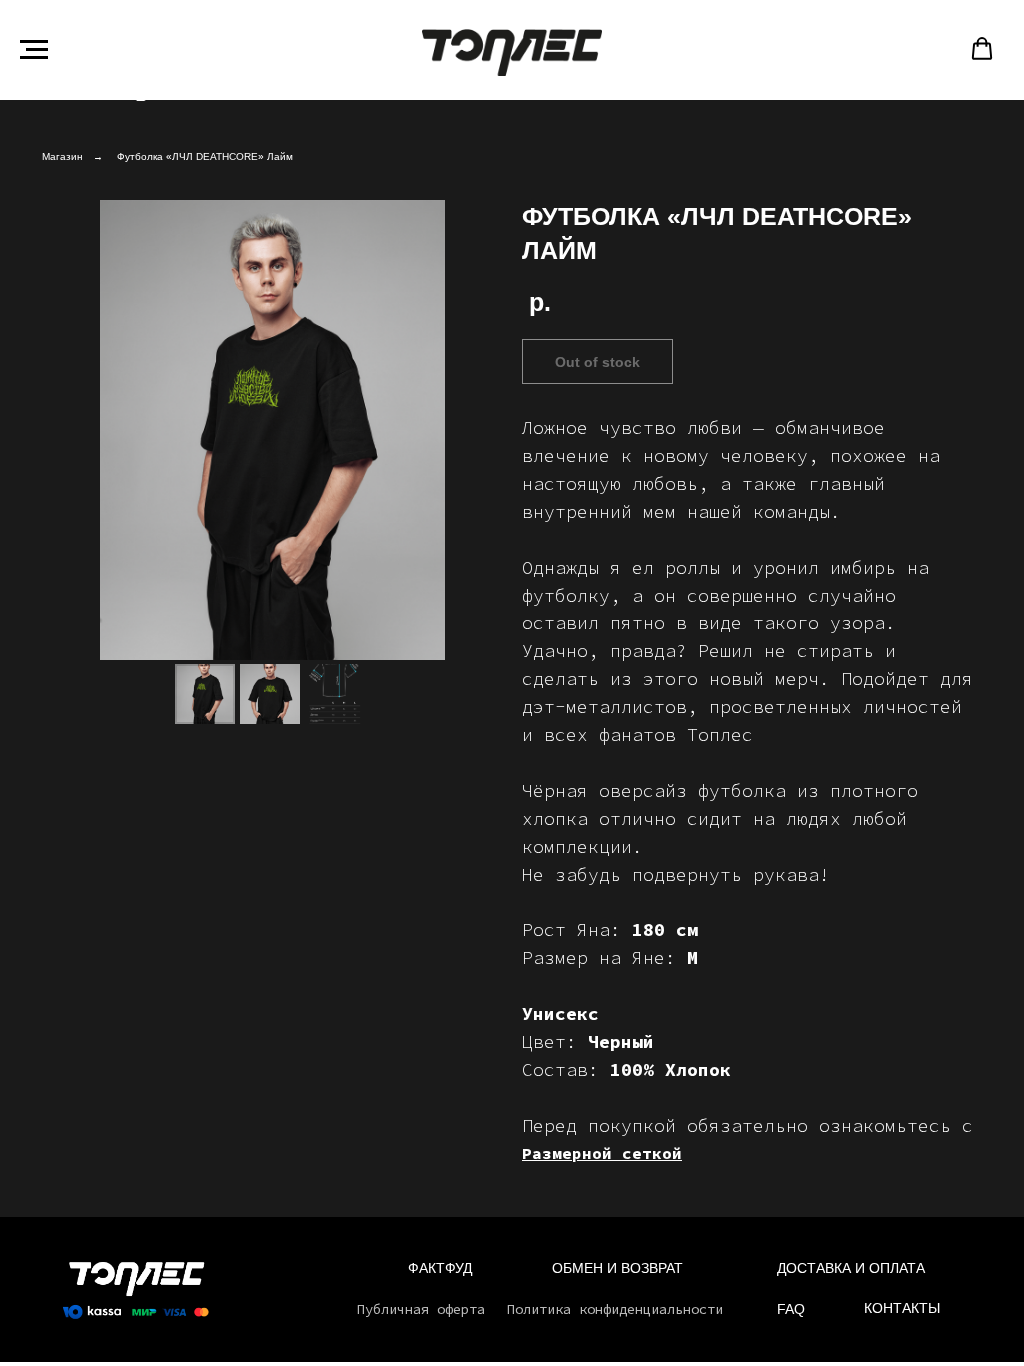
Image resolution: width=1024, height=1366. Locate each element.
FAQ (791, 1309)
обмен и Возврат (617, 1268)
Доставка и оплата (851, 1268)
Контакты (902, 1308)
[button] (982, 49)
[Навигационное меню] (34, 50)
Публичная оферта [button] (421, 1309)
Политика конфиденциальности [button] (615, 1309)
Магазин (62, 156)
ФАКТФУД (440, 1268)
